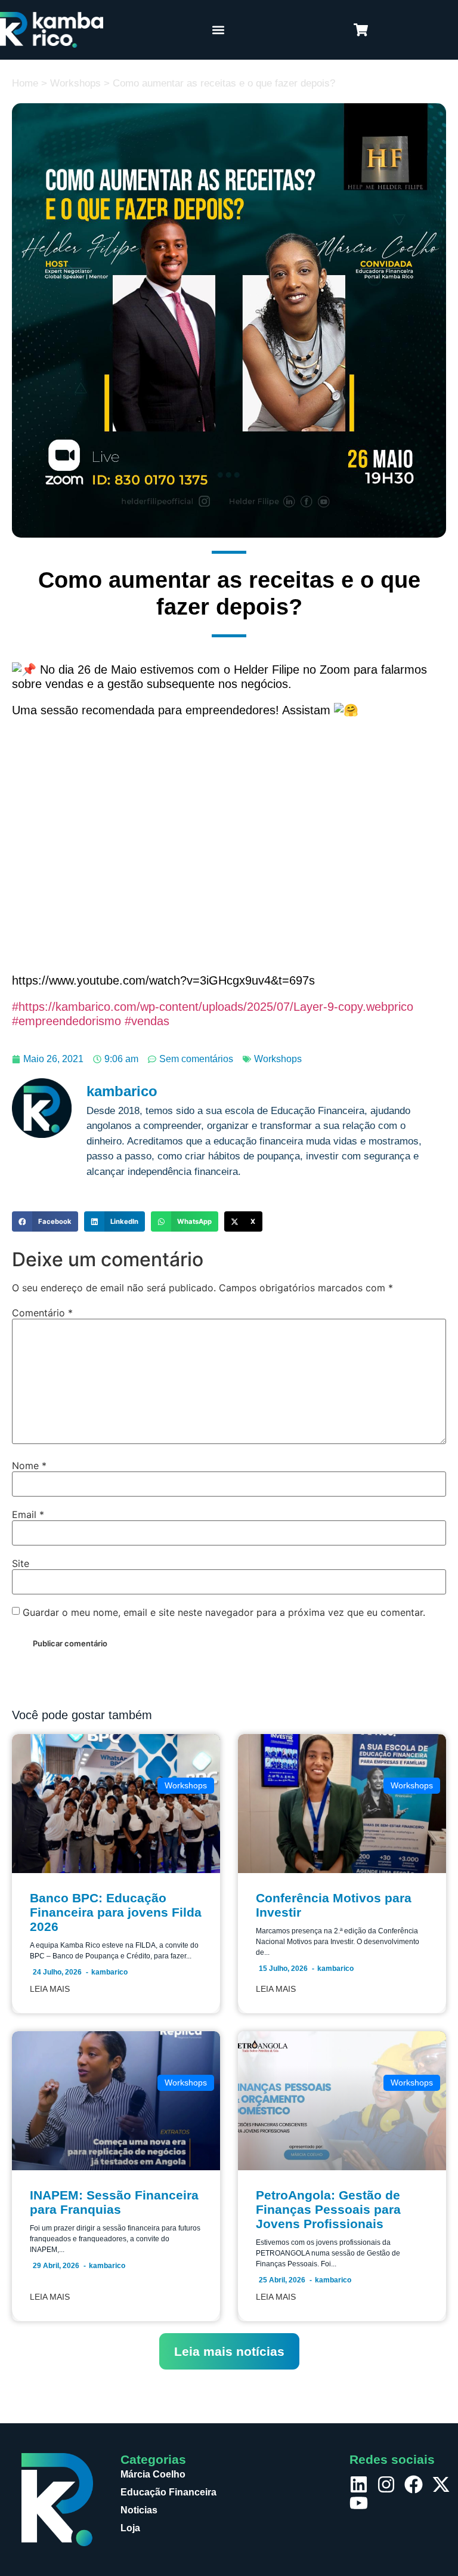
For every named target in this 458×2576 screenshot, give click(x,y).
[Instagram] (386, 2484)
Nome (29, 1466)
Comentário (42, 1313)
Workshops (75, 83)
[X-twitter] (441, 2484)
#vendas (145, 1021)
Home (25, 83)
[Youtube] (359, 2503)
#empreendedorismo (66, 1021)
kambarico (109, 1972)
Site (21, 1563)
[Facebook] (414, 2484)
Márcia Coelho (153, 2474)
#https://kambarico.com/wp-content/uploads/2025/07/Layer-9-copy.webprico (213, 1007)
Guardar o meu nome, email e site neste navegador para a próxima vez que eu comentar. (224, 1612)
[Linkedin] (359, 2484)
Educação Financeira (168, 2492)
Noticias (139, 2510)
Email (28, 1514)
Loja (130, 2528)
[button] (218, 30)
